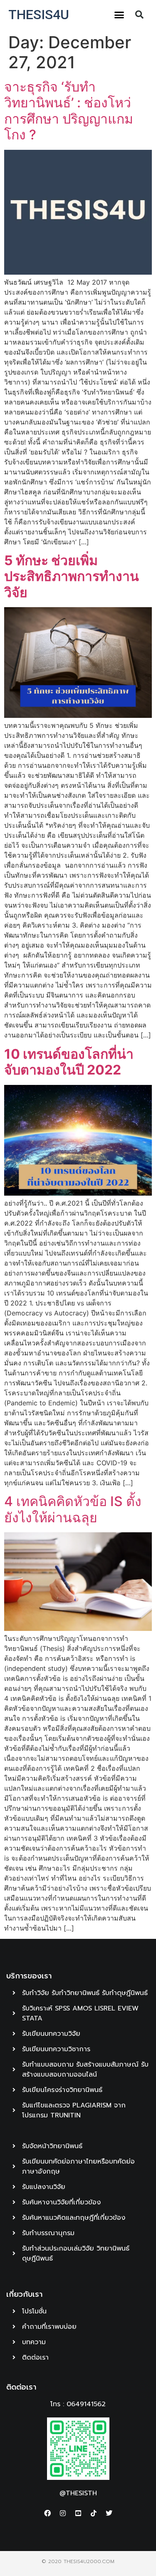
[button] (119, 15)
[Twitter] (109, 2513)
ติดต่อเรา (21, 2387)
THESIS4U (39, 15)
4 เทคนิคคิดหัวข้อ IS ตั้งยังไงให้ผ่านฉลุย (73, 1509)
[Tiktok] (94, 2513)
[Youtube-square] (78, 2513)
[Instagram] (63, 2513)
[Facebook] (47, 2513)
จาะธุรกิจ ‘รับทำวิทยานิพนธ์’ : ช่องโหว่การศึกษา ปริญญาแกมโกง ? (69, 111)
